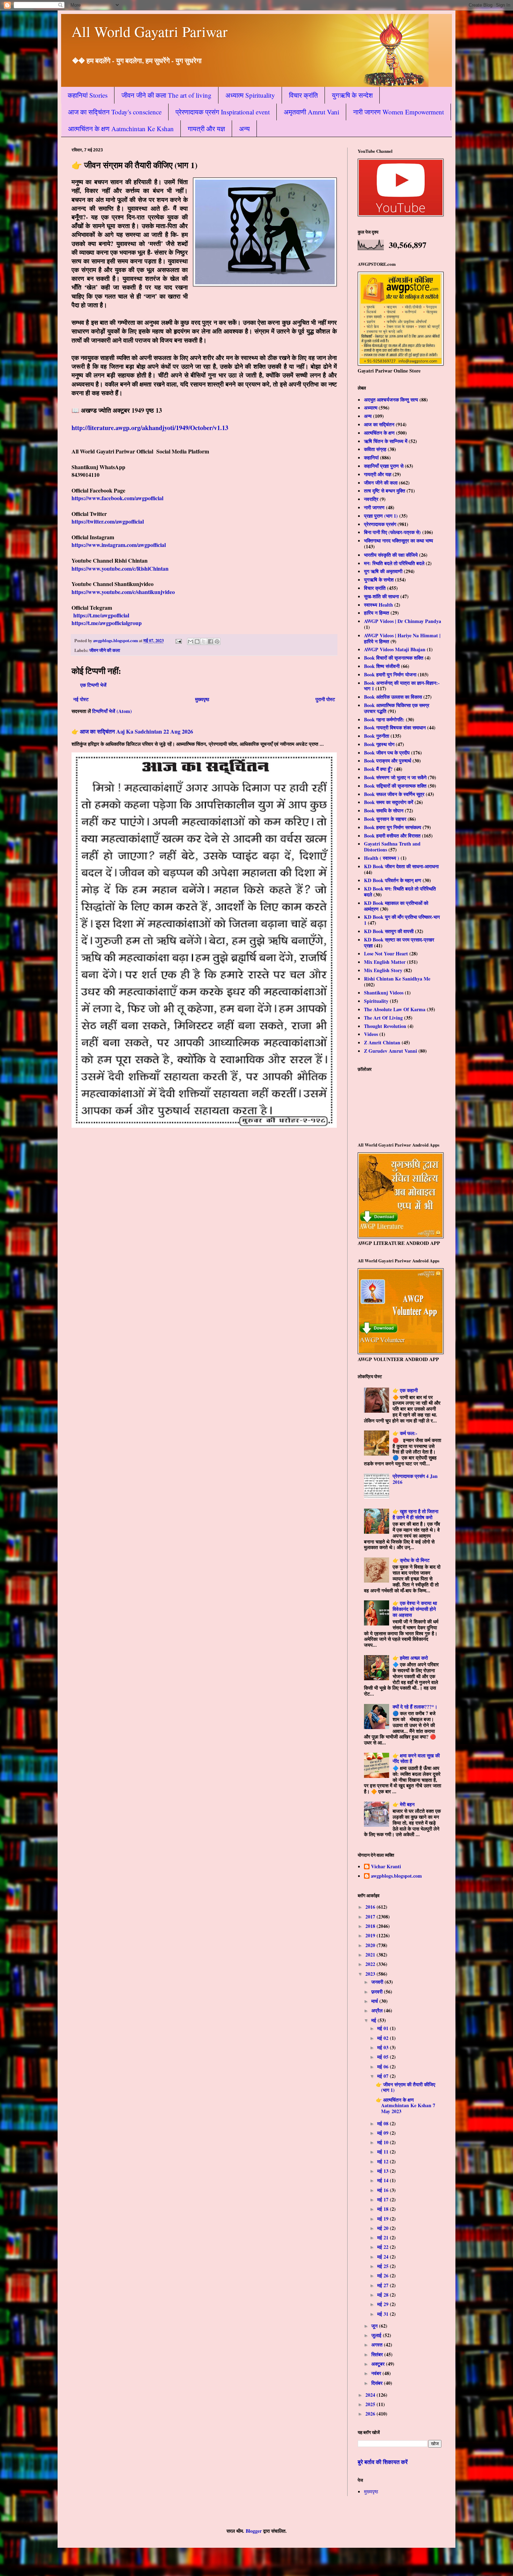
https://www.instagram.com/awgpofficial (119, 545)
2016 (371, 1907)
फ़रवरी (378, 1992)
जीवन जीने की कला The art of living (166, 95)
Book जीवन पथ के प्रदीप (387, 753)
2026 (371, 2414)
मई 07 (384, 2076)
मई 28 (384, 2295)
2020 (371, 1945)
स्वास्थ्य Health (378, 605)
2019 (371, 1935)
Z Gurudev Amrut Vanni (391, 1051)
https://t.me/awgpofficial (101, 615)
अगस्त (378, 2345)
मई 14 (384, 2180)
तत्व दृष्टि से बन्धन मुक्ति (385, 491)
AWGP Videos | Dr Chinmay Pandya (403, 621)
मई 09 (384, 2133)
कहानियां (371, 457)
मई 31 (384, 2314)
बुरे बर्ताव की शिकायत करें (383, 2462)
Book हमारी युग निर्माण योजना (390, 674)
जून (375, 2326)
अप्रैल (378, 2010)
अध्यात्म (371, 408)
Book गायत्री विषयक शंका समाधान (395, 727)
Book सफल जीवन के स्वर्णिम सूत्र (394, 794)
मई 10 (384, 2142)
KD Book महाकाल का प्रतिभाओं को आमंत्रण (396, 906)
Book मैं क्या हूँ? (378, 769)
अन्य (244, 129)
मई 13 (384, 2171)
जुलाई (377, 2335)
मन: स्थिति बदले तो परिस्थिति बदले (394, 563)
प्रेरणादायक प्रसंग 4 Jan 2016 (415, 1479)
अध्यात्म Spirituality (250, 95)
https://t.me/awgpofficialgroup (107, 623)
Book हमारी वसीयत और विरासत (392, 836)
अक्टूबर (379, 2364)
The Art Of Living (383, 1018)
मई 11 (384, 2152)
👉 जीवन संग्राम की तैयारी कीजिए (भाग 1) (406, 2087)
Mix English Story (383, 970)
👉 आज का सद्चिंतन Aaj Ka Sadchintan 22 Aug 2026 (132, 731)
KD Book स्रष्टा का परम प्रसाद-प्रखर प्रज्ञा (399, 942)
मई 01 (384, 2028)
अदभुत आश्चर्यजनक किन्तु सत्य (391, 400)
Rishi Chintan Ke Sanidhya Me (397, 979)
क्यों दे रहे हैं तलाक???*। (415, 1707)
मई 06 (384, 2067)
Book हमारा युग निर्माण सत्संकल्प (393, 827)
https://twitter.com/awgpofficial (108, 521)
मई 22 (384, 2247)
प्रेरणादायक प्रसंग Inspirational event (223, 112)
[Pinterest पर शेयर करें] (217, 641)
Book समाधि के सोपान (384, 810)
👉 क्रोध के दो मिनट (411, 1560)
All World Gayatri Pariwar (150, 31)
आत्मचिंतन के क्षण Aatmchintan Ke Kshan (121, 129)
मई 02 (384, 2038)
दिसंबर (378, 2383)
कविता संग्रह (375, 449)
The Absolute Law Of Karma (395, 1009)
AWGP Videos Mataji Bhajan (395, 649)
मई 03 (384, 2047)
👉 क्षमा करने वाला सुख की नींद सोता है (416, 1758)
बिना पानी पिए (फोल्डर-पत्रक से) (392, 532)
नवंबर (377, 2373)
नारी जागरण (374, 507)
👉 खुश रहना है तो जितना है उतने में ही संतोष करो (415, 1514)
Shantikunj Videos (384, 993)
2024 (371, 2395)
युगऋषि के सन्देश (352, 95)
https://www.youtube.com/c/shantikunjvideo (123, 592)
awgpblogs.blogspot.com (396, 1876)
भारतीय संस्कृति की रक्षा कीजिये (391, 555)
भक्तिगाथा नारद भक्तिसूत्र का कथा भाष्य (399, 540)
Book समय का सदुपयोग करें (389, 802)
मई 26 (384, 2275)
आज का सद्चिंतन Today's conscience (115, 112)
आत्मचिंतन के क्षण (379, 433)
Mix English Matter (385, 962)
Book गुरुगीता (377, 736)
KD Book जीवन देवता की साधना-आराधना (401, 866)
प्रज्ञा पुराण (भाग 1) (381, 516)
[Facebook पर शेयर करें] (210, 641)
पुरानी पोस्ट (325, 699)
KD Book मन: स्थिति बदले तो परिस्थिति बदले (400, 892)
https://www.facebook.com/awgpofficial (117, 498)
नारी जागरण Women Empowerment (399, 112)
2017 (371, 1917)
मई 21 (384, 2237)
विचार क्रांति (303, 95)
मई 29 (384, 2304)
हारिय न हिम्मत (377, 613)
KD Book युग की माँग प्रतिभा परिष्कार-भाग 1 (402, 920)
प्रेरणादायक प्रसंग (380, 524)
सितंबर (378, 2354)
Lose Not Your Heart (386, 953)
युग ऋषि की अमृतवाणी (383, 571)
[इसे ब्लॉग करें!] (197, 641)
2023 (371, 1974)
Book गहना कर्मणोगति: (384, 719)
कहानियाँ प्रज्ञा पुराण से (384, 466)
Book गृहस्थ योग (379, 744)
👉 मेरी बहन (404, 1804)
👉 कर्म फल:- (405, 1433)
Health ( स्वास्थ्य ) (382, 858)
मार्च (375, 2001)
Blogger (254, 2531)
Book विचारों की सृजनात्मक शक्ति (394, 658)
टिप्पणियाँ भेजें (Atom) (112, 711)
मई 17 (384, 2199)
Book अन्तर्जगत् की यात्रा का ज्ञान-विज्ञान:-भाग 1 (402, 686)
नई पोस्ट (81, 699)
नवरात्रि (371, 499)
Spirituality (376, 1001)
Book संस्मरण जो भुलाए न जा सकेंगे (395, 777)
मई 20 (384, 2228)
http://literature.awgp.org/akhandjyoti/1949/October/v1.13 (150, 428)
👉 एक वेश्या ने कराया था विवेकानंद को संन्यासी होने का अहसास (415, 1609)
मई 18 (384, 2209)
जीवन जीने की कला (105, 650)
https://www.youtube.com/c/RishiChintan (120, 568)
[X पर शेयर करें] (204, 641)
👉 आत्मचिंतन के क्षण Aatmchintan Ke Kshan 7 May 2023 (406, 2106)
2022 (371, 1964)
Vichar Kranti (386, 1867)
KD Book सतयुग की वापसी (389, 931)
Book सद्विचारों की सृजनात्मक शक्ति (395, 786)
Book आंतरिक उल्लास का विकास (393, 697)
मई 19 (384, 2219)
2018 (371, 1926)
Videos (371, 1034)
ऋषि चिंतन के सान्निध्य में (386, 441)
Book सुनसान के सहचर (385, 819)
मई (374, 2020)
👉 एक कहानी (405, 1390)
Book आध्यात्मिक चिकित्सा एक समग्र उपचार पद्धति (397, 708)
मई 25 (384, 2266)
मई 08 (384, 2123)
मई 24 (384, 2257)
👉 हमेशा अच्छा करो (410, 1658)
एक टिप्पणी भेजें (93, 685)
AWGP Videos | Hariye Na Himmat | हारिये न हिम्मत (402, 638)
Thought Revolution (385, 1026)
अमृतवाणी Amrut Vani (311, 112)
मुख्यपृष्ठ (202, 699)
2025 (371, 2404)
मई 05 (384, 2057)
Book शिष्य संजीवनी (382, 666)
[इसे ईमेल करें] (191, 641)
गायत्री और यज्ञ (206, 129)
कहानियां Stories (88, 95)
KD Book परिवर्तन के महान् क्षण (393, 880)
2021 (371, 1955)
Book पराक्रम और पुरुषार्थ (388, 761)
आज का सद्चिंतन (379, 424)
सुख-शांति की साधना (381, 596)
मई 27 (384, 2285)
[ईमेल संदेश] (178, 640)
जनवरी (378, 1982)
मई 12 (384, 2161)
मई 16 (384, 2190)
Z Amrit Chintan (382, 1042)
